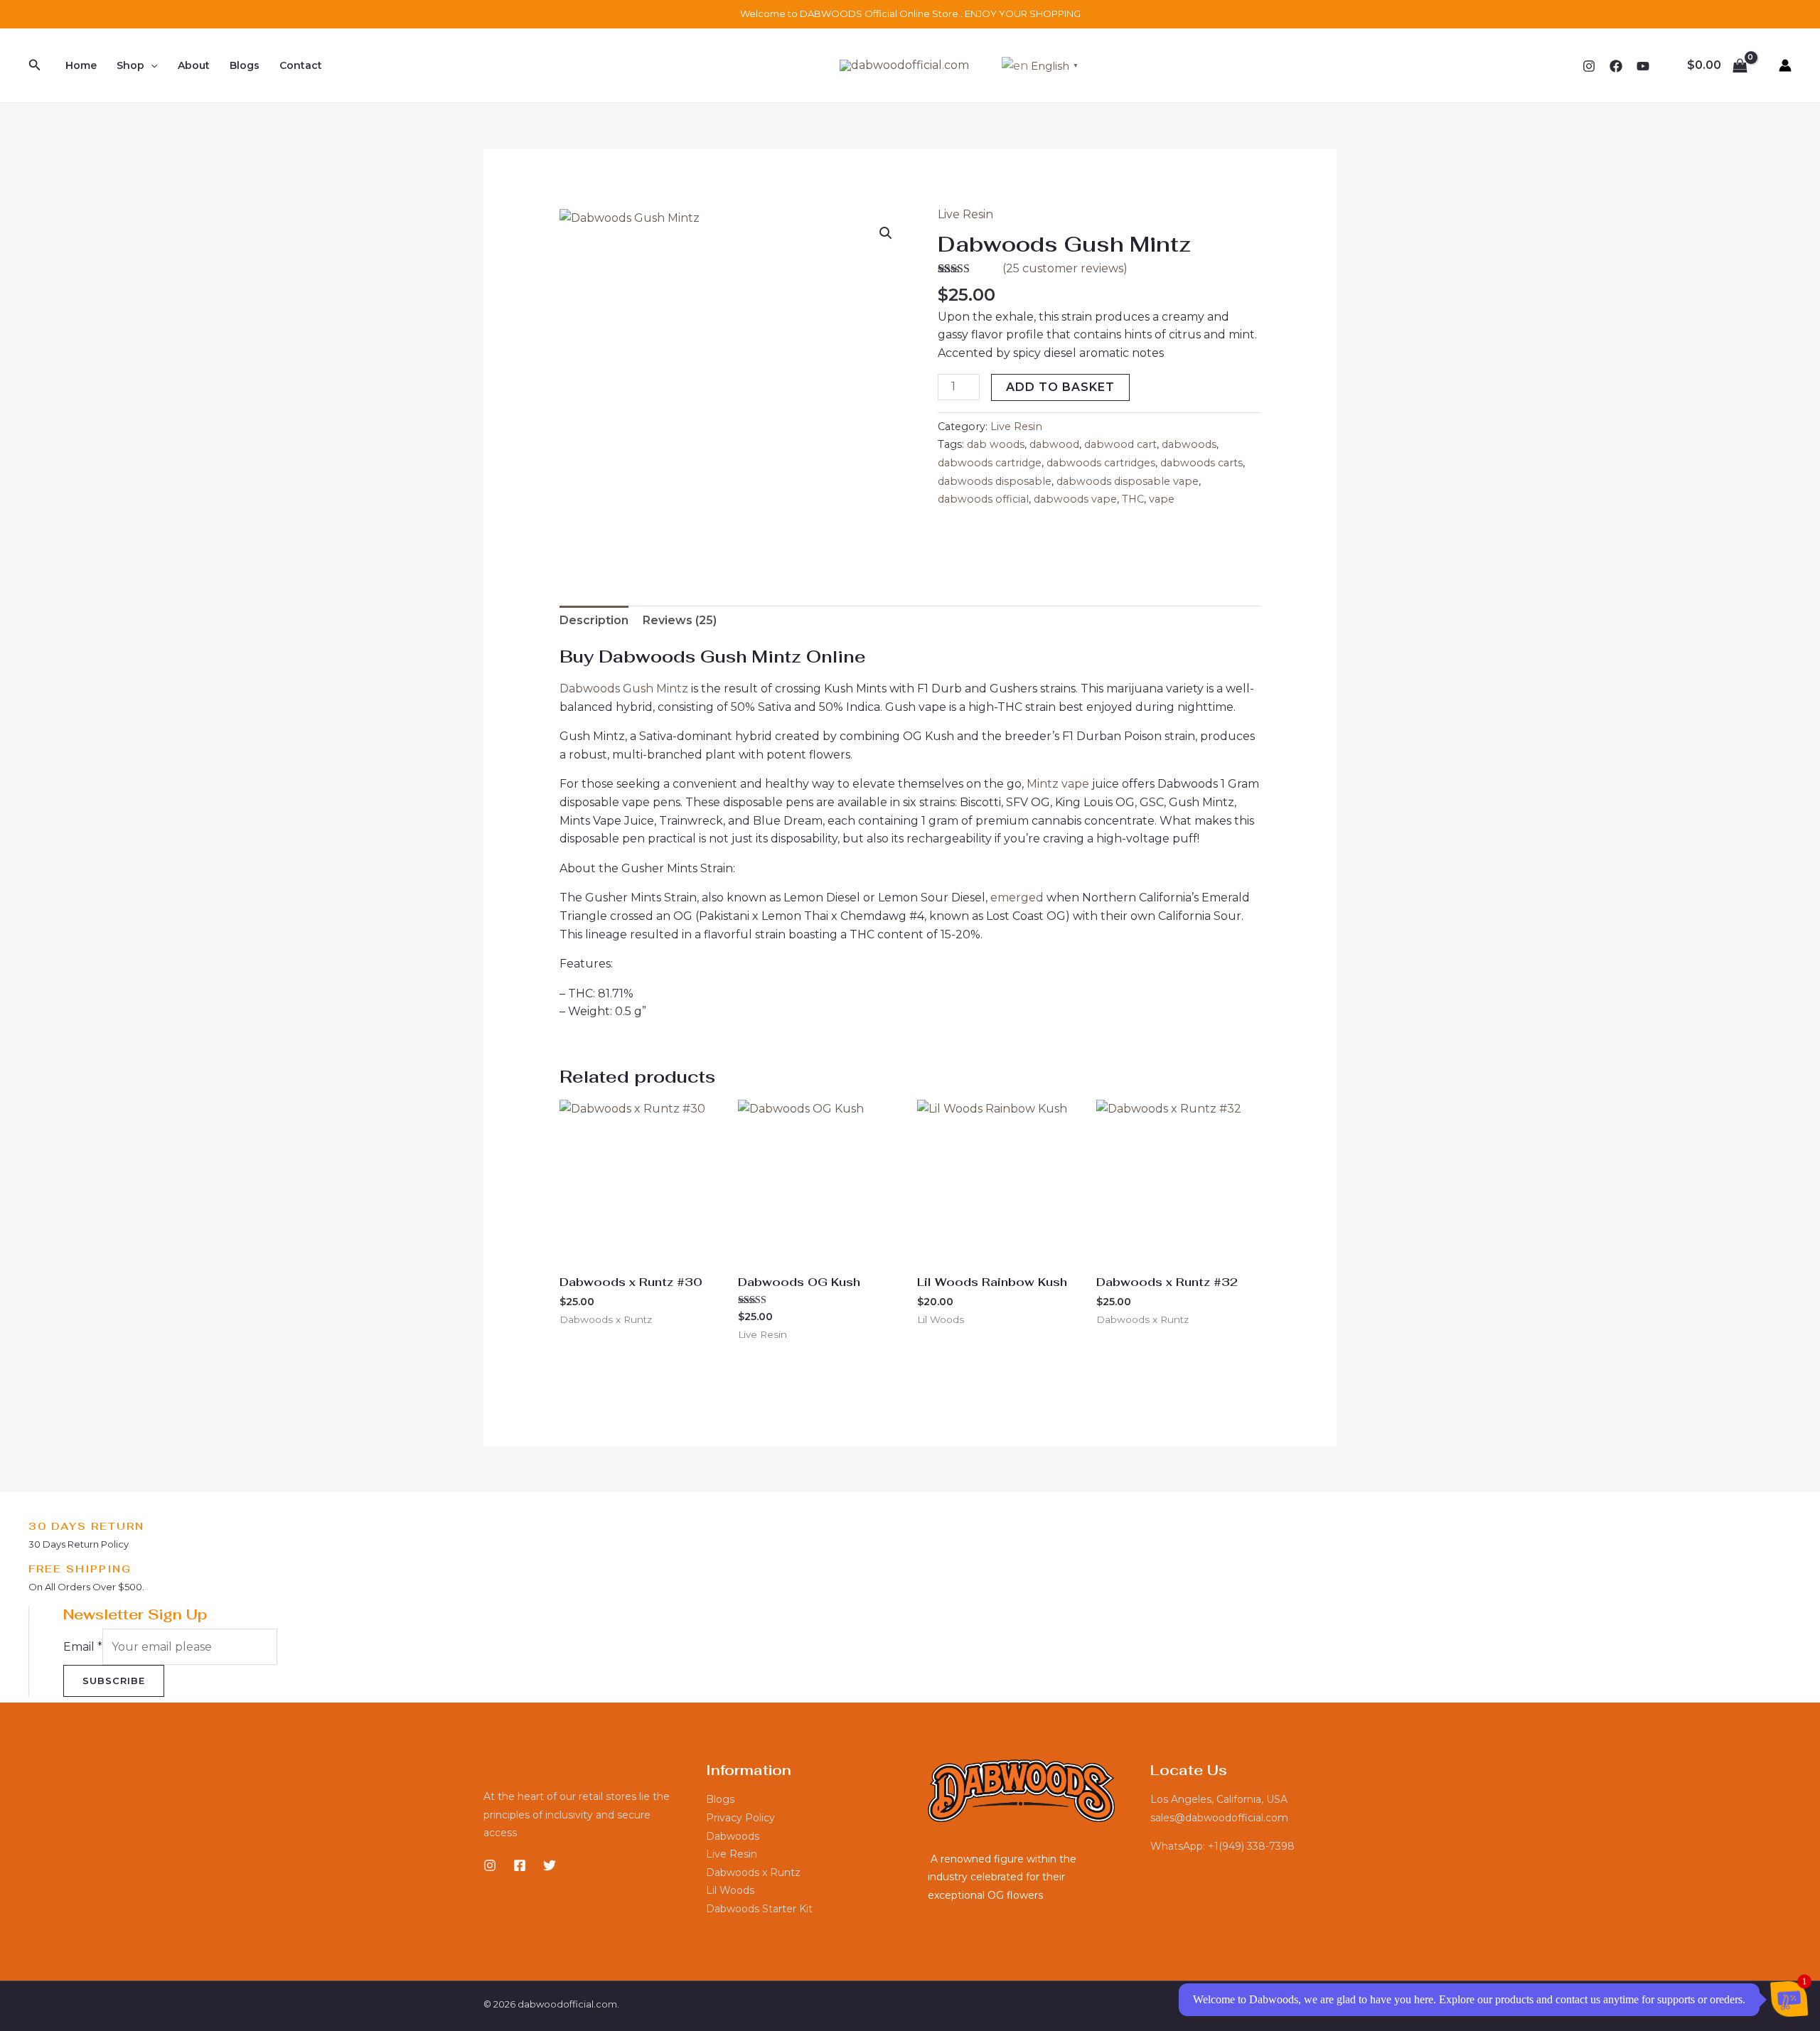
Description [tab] (594, 620)
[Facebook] (1616, 66)
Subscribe (114, 1681)
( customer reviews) (1065, 268)
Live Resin (965, 214)
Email (83, 1647)
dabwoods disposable (995, 481)
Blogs (245, 65)
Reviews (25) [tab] (680, 620)
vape (1162, 499)
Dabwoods (733, 1836)
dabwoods (1189, 444)
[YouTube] (1643, 66)
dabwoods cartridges (1101, 463)
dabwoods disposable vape (1128, 481)
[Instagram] (1589, 66)
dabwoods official (983, 499)
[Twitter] (550, 1865)
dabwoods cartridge (990, 463)
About (194, 65)
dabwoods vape (1075, 499)
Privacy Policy (740, 1818)
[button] (35, 65)
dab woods (996, 444)
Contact (301, 65)
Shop (130, 65)
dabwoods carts (1201, 463)
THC (1133, 499)
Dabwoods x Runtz (753, 1872)
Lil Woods (730, 1890)
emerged (1017, 897)
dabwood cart (1120, 444)
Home (81, 65)
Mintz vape (1058, 784)
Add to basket (1060, 387)
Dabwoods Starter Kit (759, 1909)
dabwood (1054, 444)
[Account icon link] (1785, 65)
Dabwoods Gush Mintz (624, 688)
